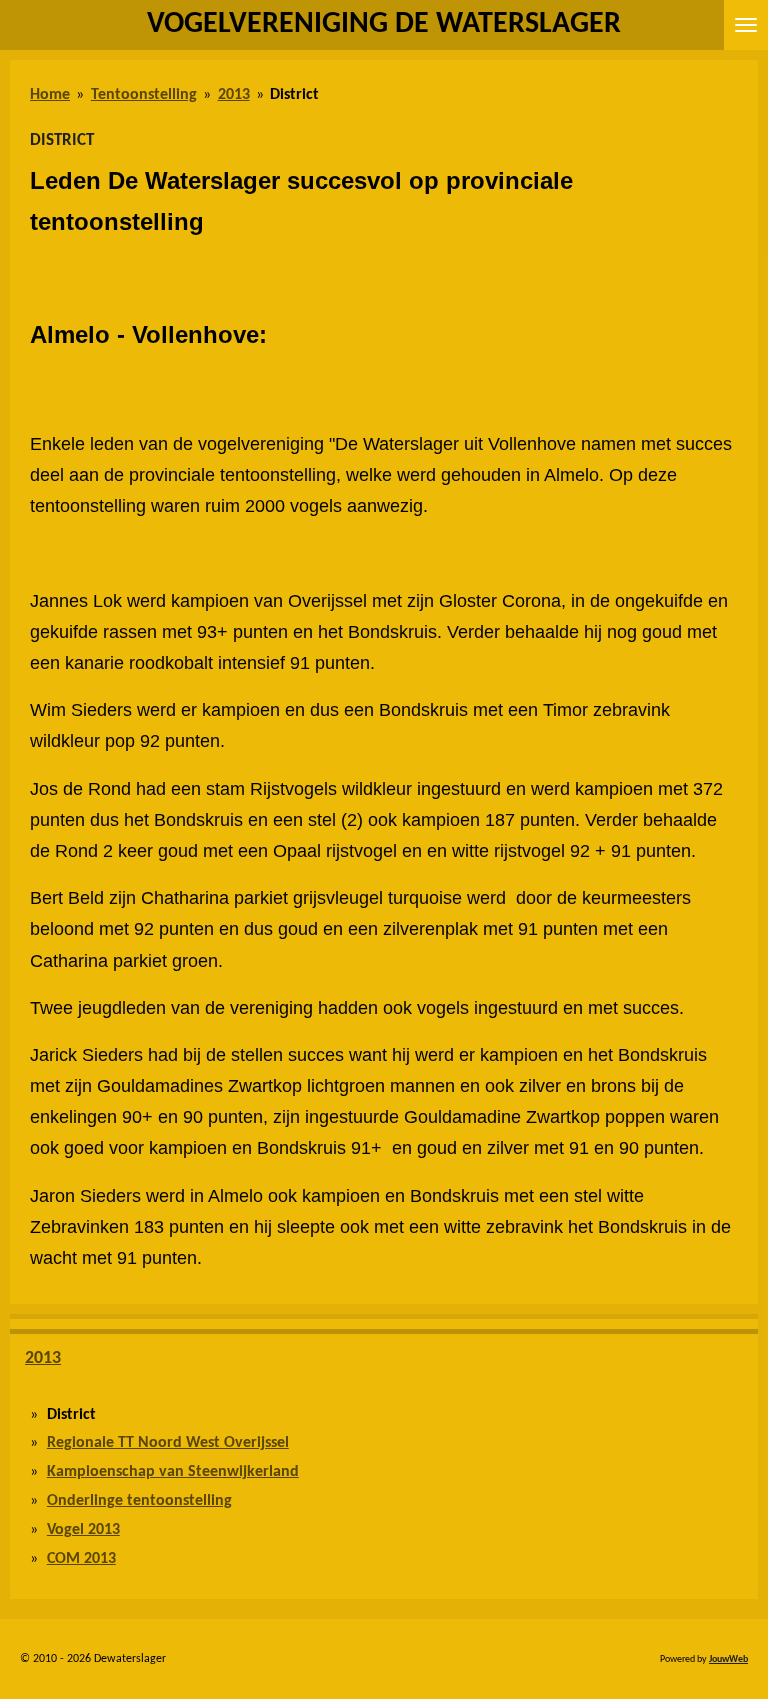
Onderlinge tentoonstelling (139, 1501)
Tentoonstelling (144, 95)
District (294, 95)
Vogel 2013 (83, 1530)
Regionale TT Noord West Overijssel (168, 1443)
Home (50, 95)
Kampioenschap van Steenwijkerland (173, 1472)
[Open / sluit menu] (746, 25)
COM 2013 (81, 1559)
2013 (234, 95)
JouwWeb (728, 1659)
